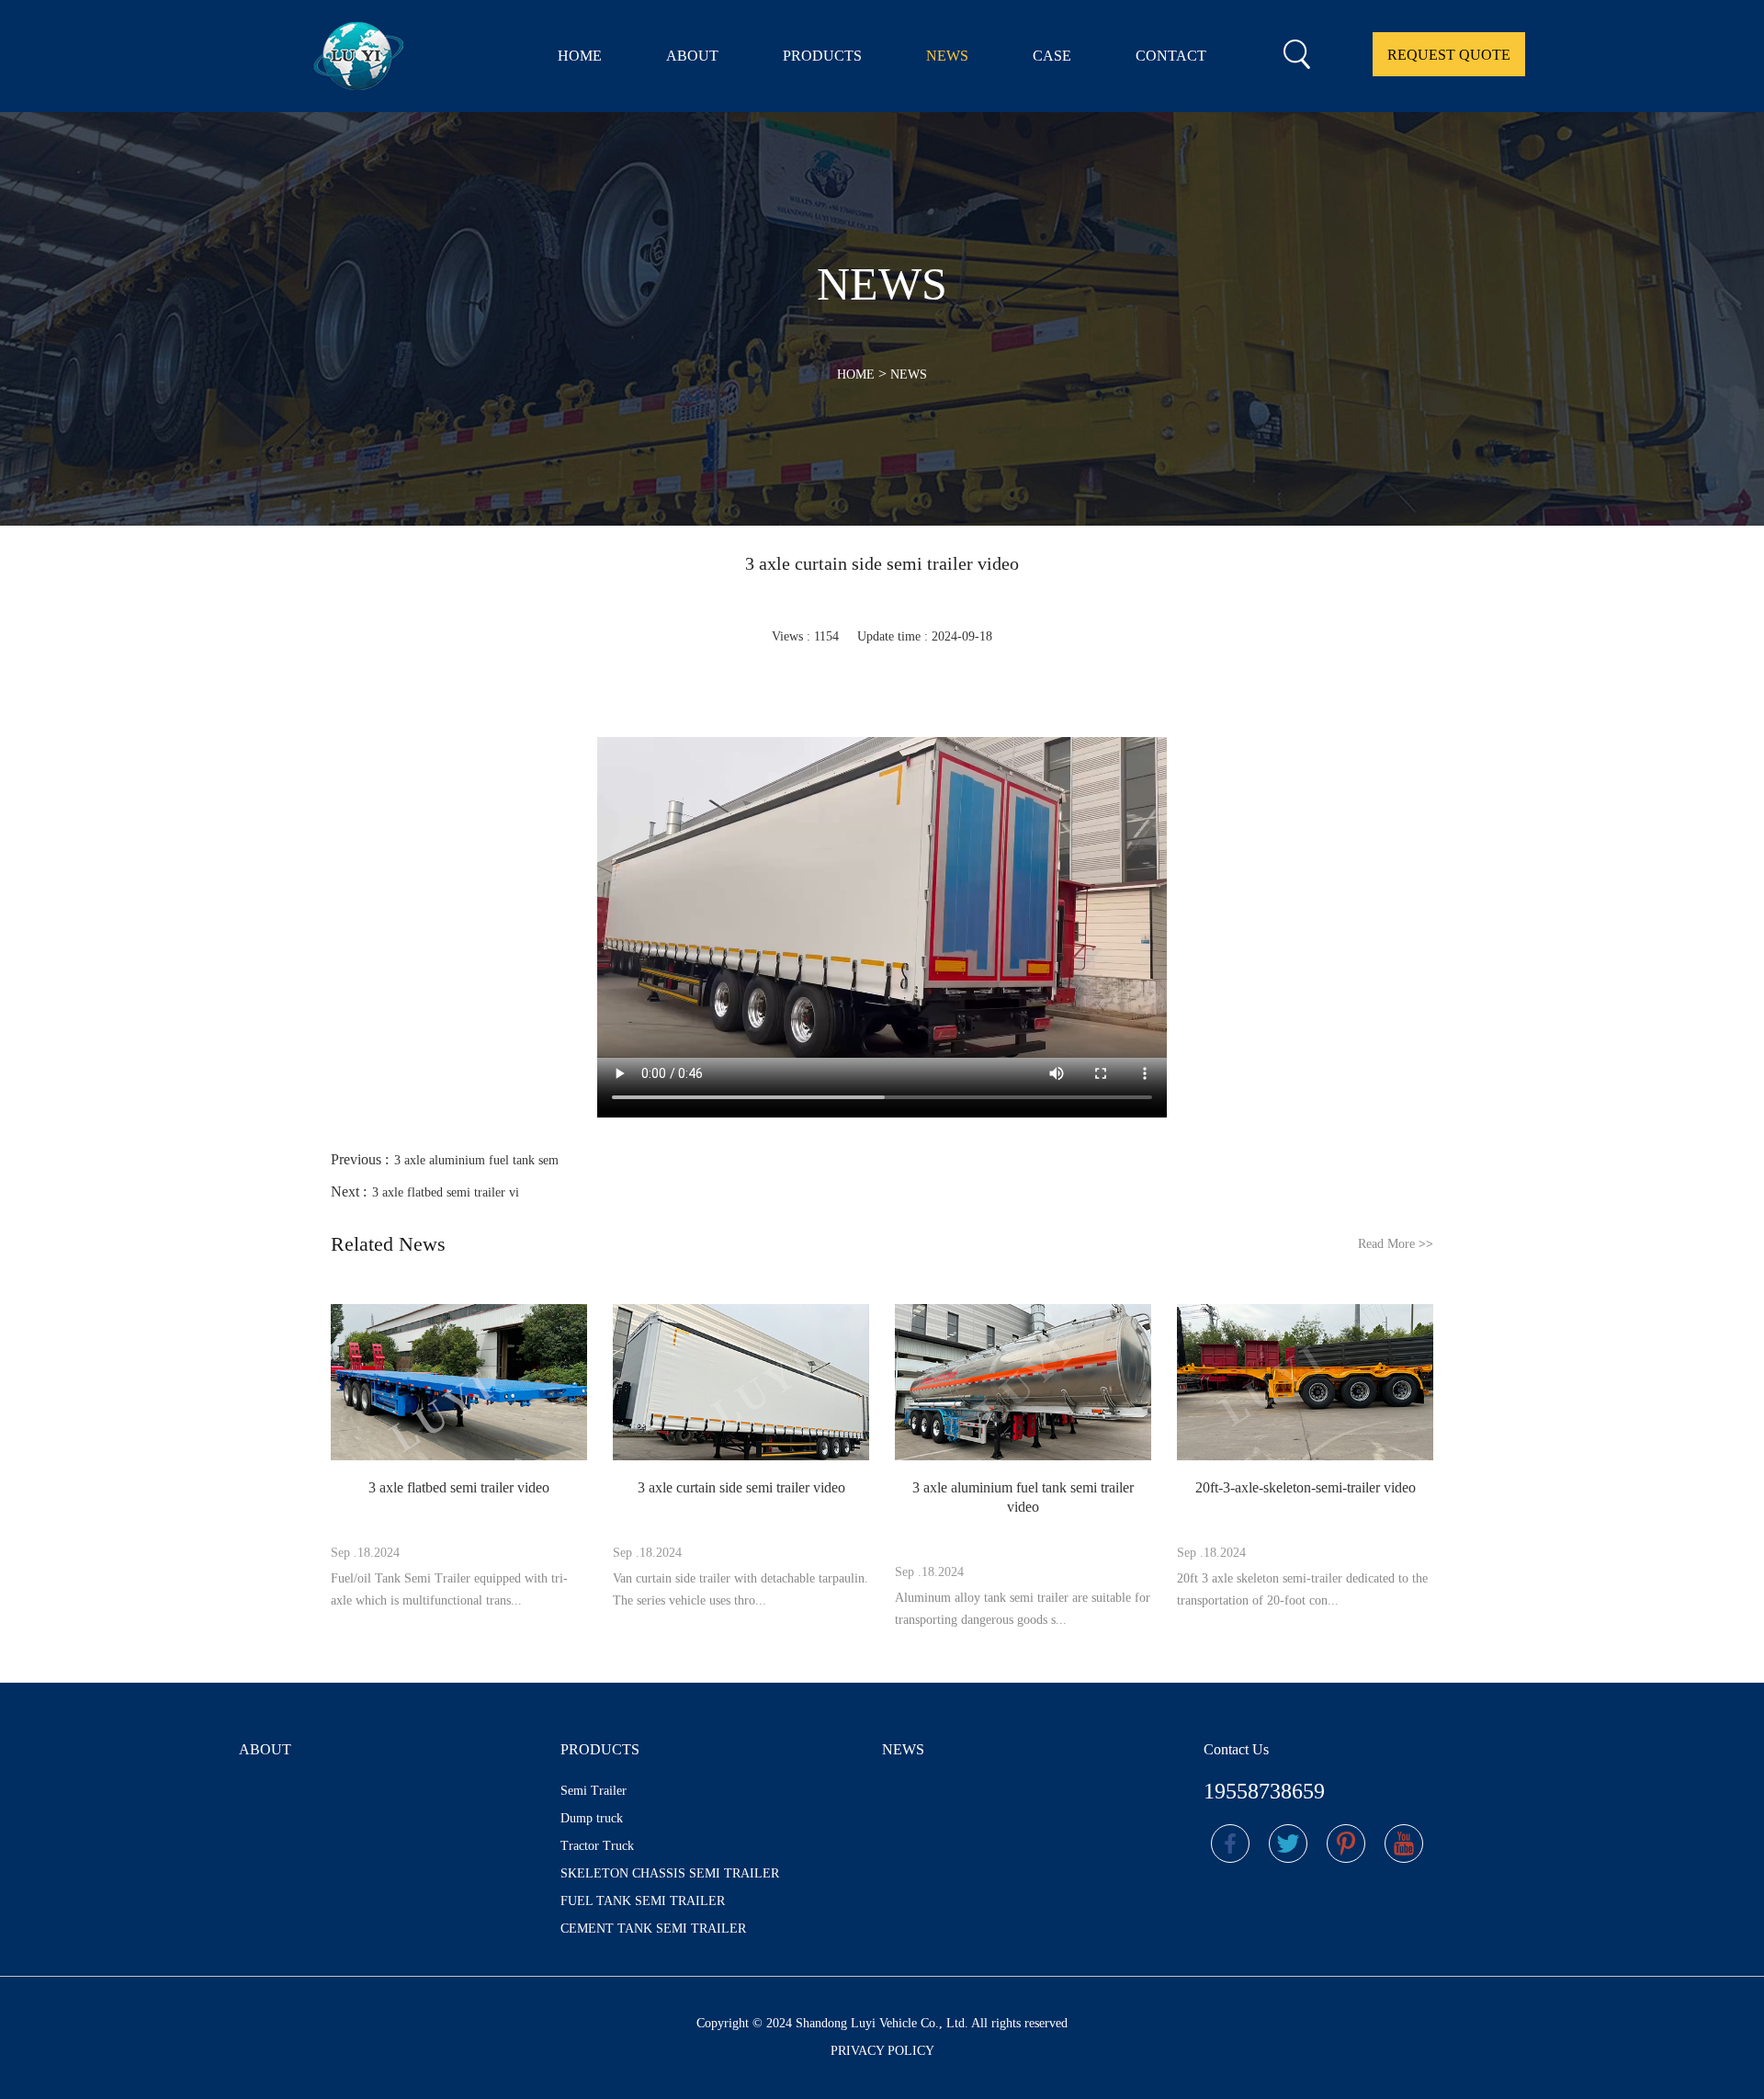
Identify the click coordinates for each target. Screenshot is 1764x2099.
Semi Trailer (594, 1791)
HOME (580, 56)
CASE (1052, 56)
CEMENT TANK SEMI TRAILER (653, 1929)
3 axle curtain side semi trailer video (741, 1487)
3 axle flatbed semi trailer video (459, 1487)
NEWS (947, 56)
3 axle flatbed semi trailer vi (446, 1192)
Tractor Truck (597, 1846)
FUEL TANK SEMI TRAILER (643, 1901)
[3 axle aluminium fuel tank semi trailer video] (1023, 1384)
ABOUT (692, 56)
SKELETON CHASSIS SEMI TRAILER (670, 1873)
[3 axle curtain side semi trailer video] (741, 1384)
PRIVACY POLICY (882, 2051)
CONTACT (1171, 56)
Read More (1396, 1244)
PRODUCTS (822, 56)
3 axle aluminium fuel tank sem (476, 1160)
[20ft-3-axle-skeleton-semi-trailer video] (1305, 1384)
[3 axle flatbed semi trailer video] (459, 1384)
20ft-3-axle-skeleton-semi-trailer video (1306, 1487)
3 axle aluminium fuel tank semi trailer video (1023, 1497)
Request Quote (1449, 55)
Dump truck (592, 1818)
